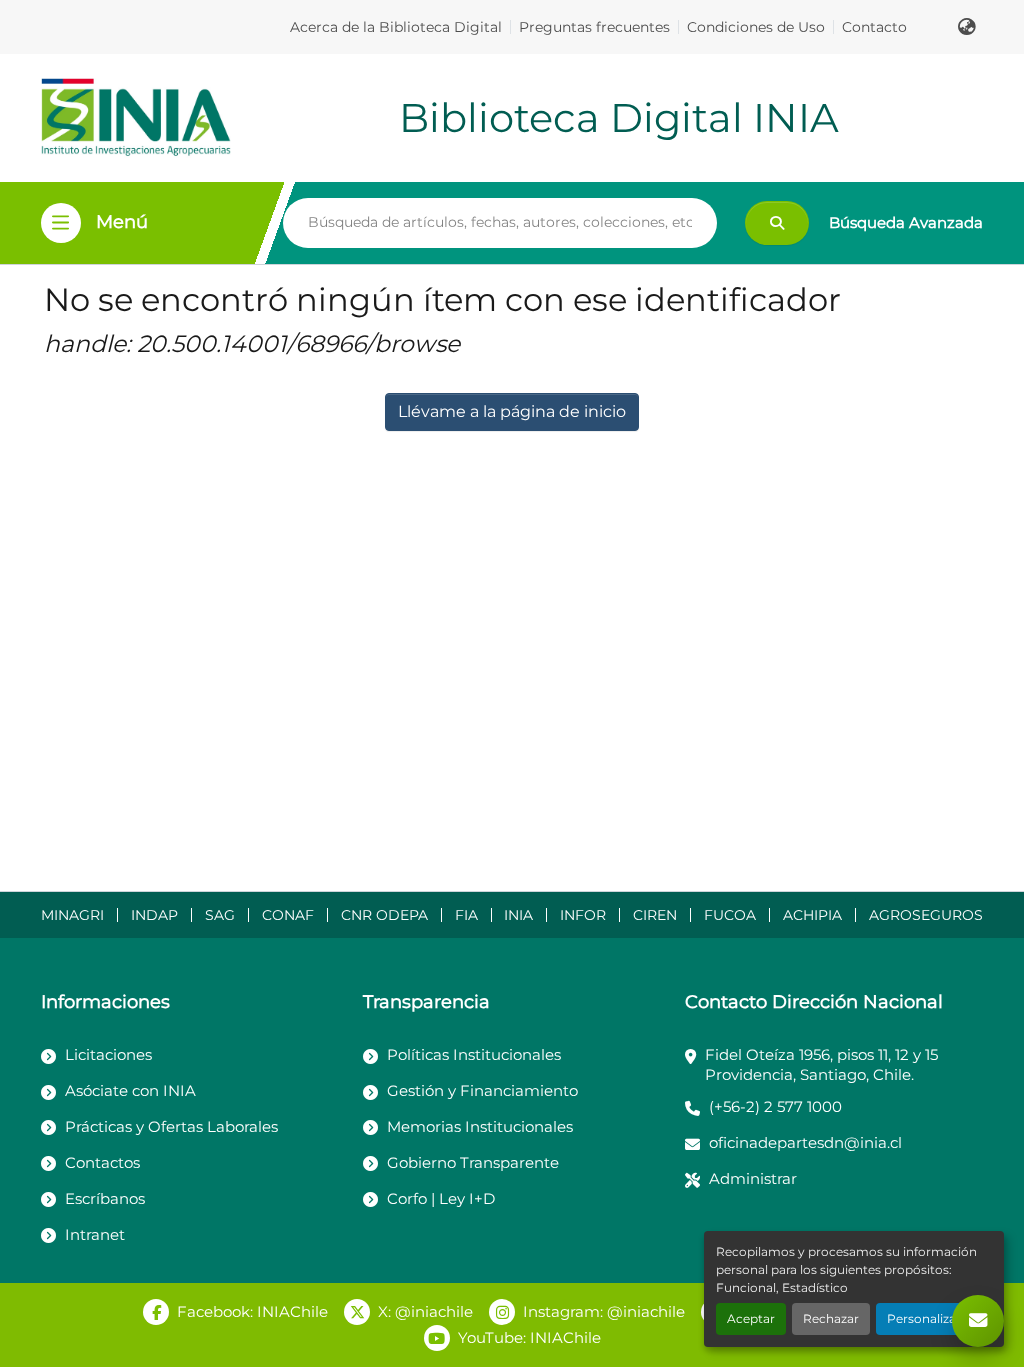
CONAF (288, 915)
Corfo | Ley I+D (441, 1198)
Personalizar (924, 1318)
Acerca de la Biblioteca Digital (396, 27)
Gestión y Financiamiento (482, 1090)
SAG (220, 915)
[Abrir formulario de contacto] (978, 1321)
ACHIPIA (812, 915)
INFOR (583, 915)
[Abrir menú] (61, 223)
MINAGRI (72, 915)
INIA (518, 915)
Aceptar (751, 1318)
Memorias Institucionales (480, 1126)
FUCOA (730, 915)
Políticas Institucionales (474, 1054)
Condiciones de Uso (756, 27)
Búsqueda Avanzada (906, 222)
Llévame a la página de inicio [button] (512, 411)
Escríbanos (105, 1198)
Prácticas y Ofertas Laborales (171, 1126)
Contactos (102, 1162)
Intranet (95, 1234)
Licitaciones (108, 1054)
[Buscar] (777, 223)
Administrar (753, 1178)
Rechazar (831, 1318)
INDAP (154, 915)
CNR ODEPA (384, 915)
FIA (466, 915)
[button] (967, 27)
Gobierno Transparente (473, 1162)
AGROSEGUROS (926, 915)
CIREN (655, 915)
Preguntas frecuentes (594, 27)
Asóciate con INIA (130, 1090)
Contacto (874, 27)
